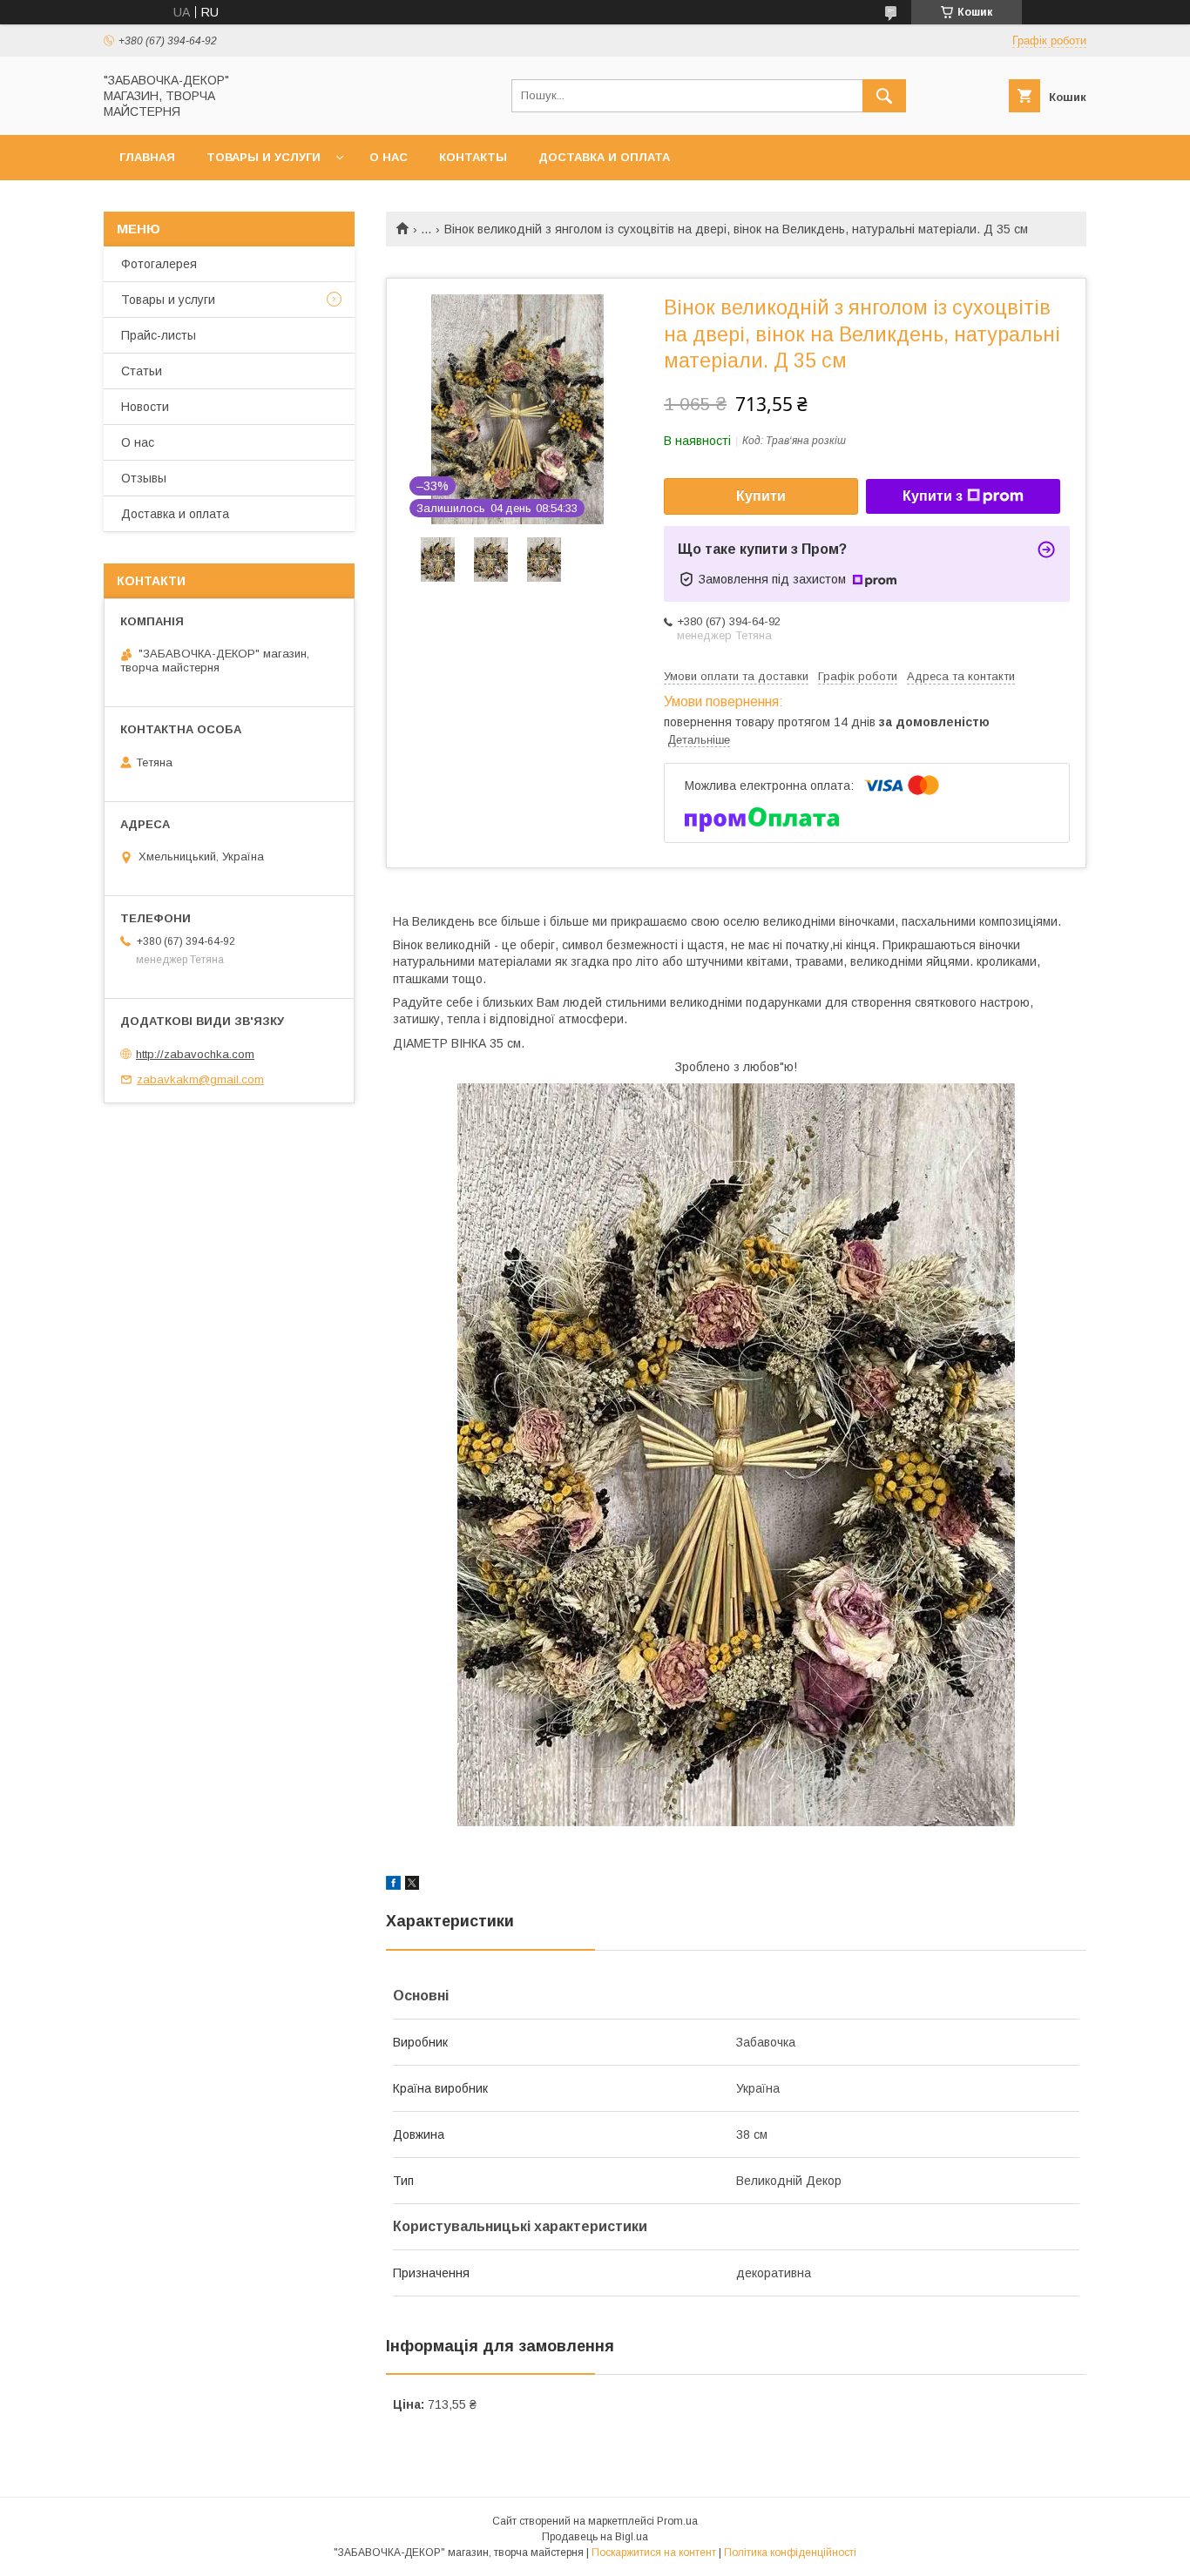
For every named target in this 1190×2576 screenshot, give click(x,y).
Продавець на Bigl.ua (595, 2537)
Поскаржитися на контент (654, 2552)
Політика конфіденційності (790, 2552)
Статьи (142, 371)
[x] (412, 1885)
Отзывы (144, 478)
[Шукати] (884, 96)
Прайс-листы (159, 335)
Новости (145, 407)
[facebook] (393, 1885)
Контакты (473, 157)
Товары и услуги (264, 157)
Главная (147, 157)
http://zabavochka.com (195, 1054)
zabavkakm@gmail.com (200, 1079)
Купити (761, 496)
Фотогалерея (159, 264)
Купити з (933, 496)
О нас (389, 157)
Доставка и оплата (604, 157)
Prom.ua (677, 2521)
